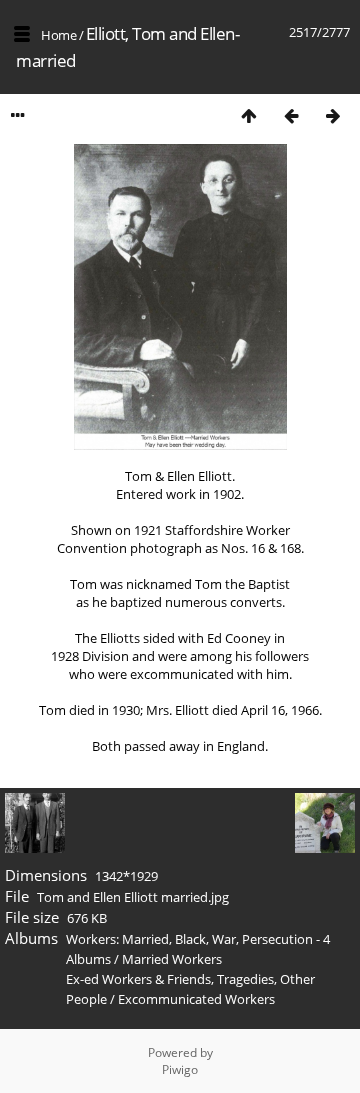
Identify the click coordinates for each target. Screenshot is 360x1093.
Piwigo (180, 1069)
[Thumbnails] (249, 115)
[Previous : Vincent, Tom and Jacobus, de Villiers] (291, 115)
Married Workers (172, 959)
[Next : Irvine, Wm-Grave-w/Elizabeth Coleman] (333, 115)
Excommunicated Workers (196, 999)
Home (58, 35)
